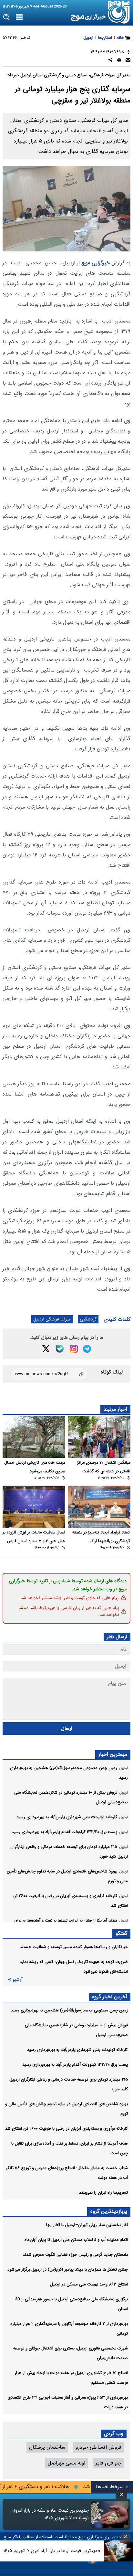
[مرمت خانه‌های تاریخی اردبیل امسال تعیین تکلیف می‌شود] (34, 1437)
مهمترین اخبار (113, 1754)
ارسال (67, 1728)
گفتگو (121, 1933)
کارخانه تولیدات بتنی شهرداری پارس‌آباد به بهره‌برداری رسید (77, 2050)
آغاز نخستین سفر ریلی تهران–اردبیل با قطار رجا (87, 2225)
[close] (121, 2495)
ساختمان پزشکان (47, 2447)
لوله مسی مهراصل (66, 2463)
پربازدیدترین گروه (109, 2211)
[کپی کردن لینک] (49, 1374)
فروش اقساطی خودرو (98, 2447)
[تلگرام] (87, 1349)
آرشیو (17, 1980)
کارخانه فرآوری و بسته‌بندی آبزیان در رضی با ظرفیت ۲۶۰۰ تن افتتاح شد (66, 2129)
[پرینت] (119, 61)
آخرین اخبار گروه (110, 1997)
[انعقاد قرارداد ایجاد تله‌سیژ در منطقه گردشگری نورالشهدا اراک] (99, 1506)
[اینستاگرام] (74, 1349)
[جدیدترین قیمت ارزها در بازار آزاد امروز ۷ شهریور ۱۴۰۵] (118, 2551)
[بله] (60, 1349)
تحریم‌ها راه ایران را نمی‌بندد (103, 2193)
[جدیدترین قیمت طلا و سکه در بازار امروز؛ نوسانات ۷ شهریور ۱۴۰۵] (110, 2514)
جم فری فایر (108, 2463)
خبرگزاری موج (95, 263)
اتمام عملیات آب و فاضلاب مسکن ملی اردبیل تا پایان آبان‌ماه (76, 2240)
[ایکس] (46, 1349)
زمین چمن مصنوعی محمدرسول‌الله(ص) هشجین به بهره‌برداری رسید (69, 2010)
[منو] (19, 17)
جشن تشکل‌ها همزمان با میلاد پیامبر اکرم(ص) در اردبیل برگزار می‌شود (68, 2269)
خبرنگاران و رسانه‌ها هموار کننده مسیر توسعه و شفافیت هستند (74, 1947)
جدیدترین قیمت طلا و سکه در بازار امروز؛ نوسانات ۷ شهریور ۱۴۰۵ (51, 2514)
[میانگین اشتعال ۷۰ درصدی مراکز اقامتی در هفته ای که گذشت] (99, 1437)
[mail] (128, 61)
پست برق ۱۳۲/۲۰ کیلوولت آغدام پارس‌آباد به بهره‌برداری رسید (75, 2065)
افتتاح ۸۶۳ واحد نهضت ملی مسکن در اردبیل (89, 2284)
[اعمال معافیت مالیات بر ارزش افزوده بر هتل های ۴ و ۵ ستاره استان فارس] (34, 1506)
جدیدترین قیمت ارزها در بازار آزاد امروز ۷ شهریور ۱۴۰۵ (52, 2551)
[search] (7, 17)
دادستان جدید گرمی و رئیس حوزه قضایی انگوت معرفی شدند (75, 2255)
